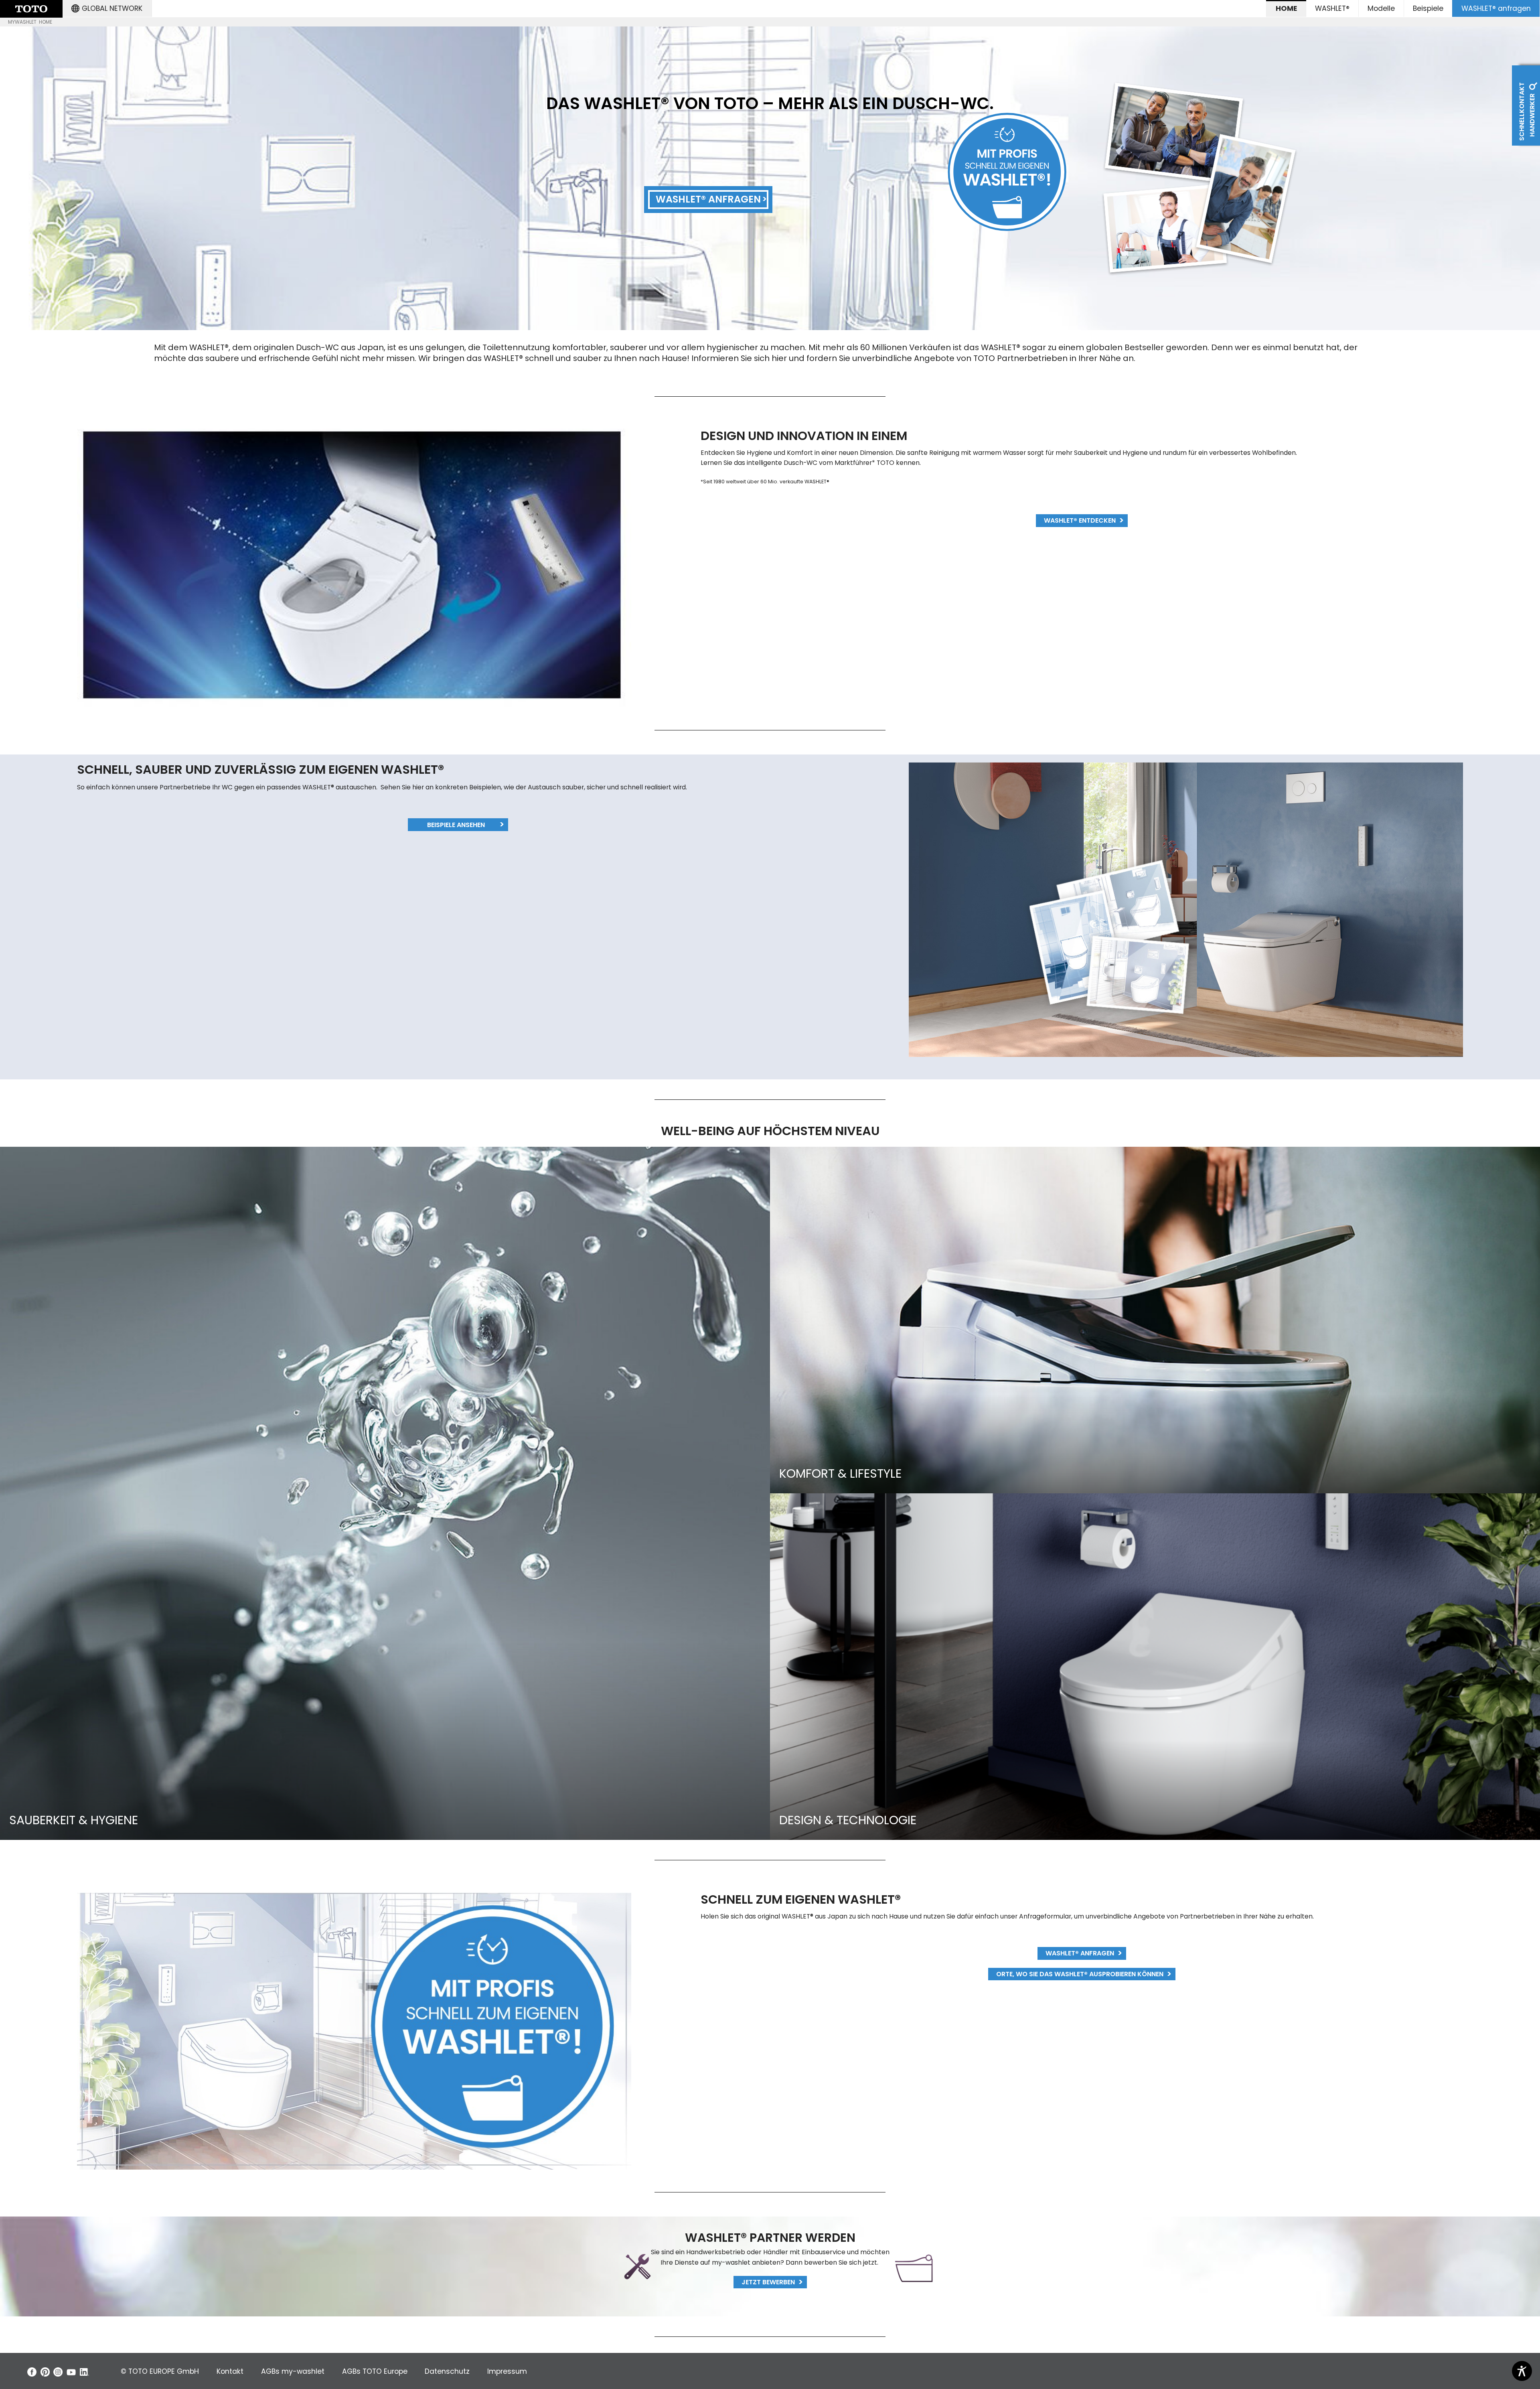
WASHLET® (1332, 8)
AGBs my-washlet (293, 2371)
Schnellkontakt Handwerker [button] (1527, 111)
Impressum (507, 2371)
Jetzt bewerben (768, 2282)
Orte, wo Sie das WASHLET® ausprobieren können (1080, 1974)
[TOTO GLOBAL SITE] (31, 9)
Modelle (1381, 8)
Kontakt (230, 2371)
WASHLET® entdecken (1080, 520)
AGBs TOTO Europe (375, 2371)
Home (1286, 8)
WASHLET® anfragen (1496, 8)
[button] (107, 8)
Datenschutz (447, 2371)
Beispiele (1428, 8)
